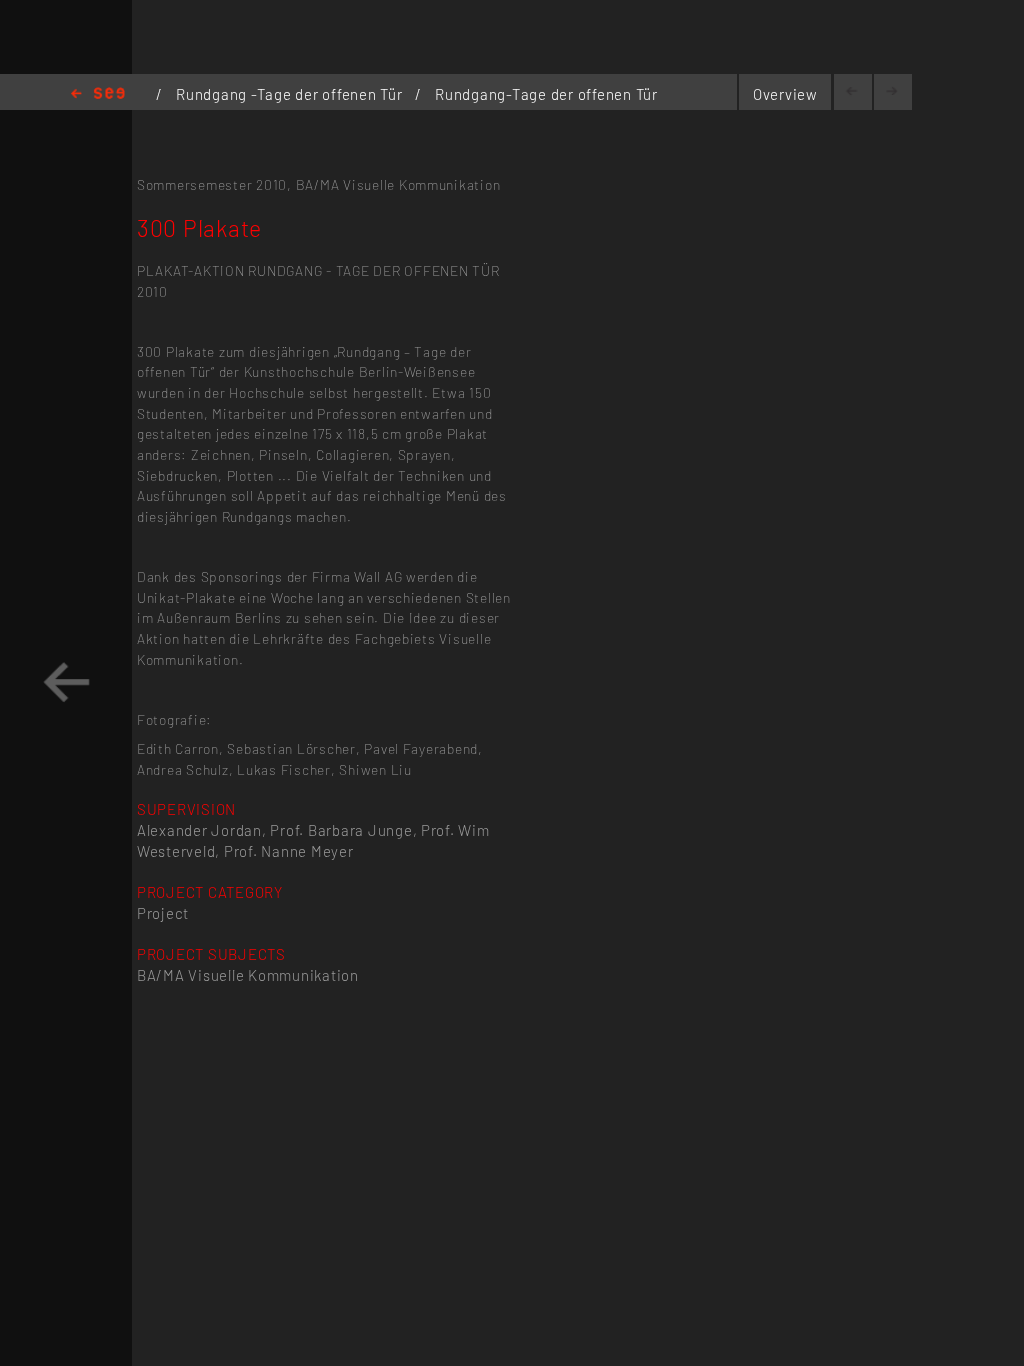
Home (98, 94)
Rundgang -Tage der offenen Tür (291, 94)
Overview (785, 94)
